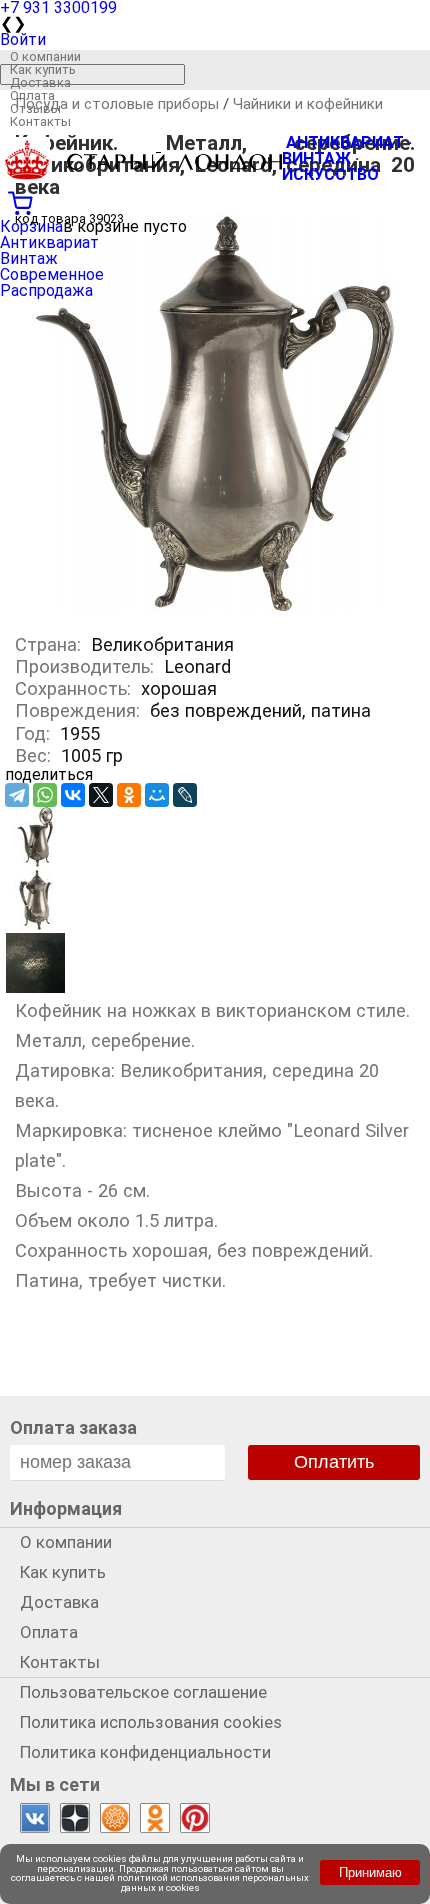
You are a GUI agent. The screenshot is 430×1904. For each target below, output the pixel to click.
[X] (101, 795)
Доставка (40, 82)
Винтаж (29, 258)
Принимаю (370, 1872)
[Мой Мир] (157, 795)
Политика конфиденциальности (145, 1752)
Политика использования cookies (151, 1722)
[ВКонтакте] (73, 795)
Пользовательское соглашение (143, 1692)
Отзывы (35, 108)
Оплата (32, 95)
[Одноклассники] (129, 795)
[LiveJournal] (185, 795)
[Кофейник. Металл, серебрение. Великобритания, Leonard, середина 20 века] (215, 608)
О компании (45, 56)
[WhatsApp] (45, 795)
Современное (52, 274)
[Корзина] (215, 201)
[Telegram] (17, 795)
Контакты (40, 121)
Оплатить (334, 1462)
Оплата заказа (73, 1427)
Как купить (43, 69)
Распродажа (46, 290)
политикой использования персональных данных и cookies (213, 1882)
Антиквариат (49, 242)
